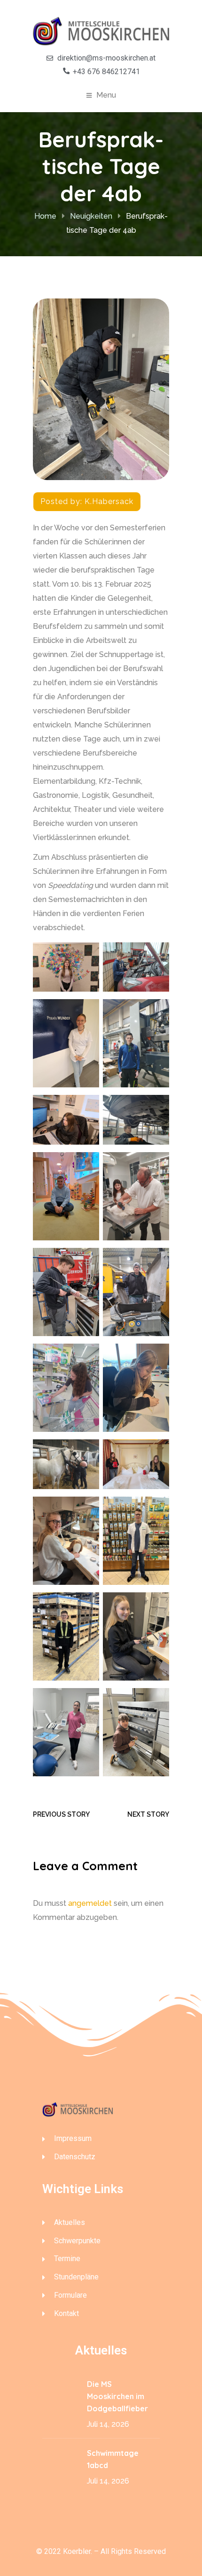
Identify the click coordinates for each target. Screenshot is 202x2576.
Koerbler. (78, 2551)
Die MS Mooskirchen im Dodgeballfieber (117, 2396)
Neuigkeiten (91, 216)
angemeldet (90, 1903)
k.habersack (109, 501)
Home (45, 216)
